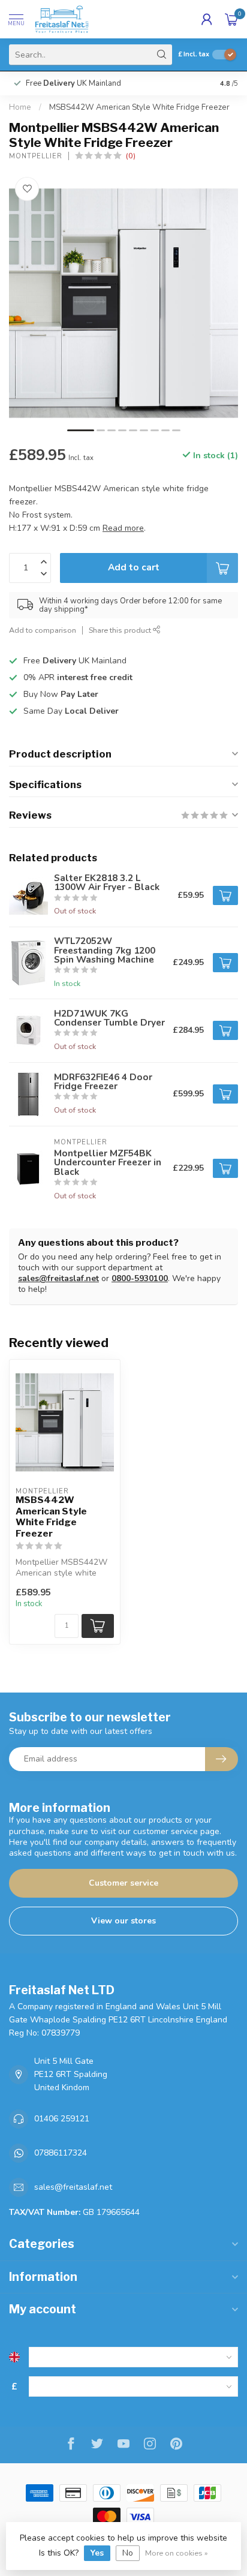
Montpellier (36, 156)
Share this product (121, 630)
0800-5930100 (140, 1278)
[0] (231, 19)
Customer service (123, 1883)
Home (20, 107)
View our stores (123, 1921)
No (128, 2553)
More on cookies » (177, 2553)
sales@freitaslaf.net (58, 1278)
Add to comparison (43, 630)
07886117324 (61, 2153)
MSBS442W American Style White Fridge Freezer (139, 107)
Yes (97, 2553)
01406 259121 (62, 2119)
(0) (131, 156)
